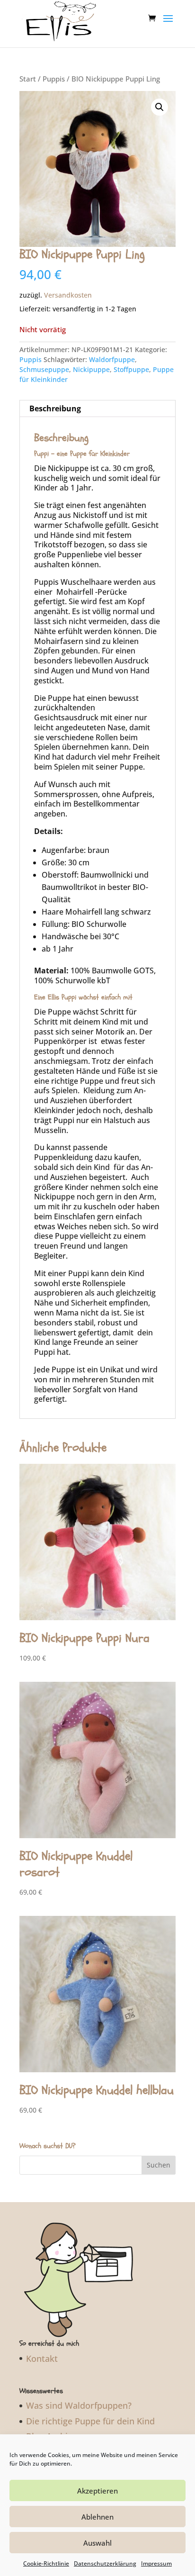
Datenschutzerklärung (105, 2563)
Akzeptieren (97, 2491)
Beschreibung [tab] (55, 408)
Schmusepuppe (44, 369)
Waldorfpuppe (112, 359)
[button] (160, 107)
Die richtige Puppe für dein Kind (90, 2421)
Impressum (156, 2563)
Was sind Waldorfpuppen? (79, 2405)
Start (28, 79)
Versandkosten (68, 295)
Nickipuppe (91, 369)
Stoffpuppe (131, 369)
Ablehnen (97, 2517)
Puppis (54, 79)
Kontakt (42, 2358)
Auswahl (97, 2543)
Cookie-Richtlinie (46, 2563)
